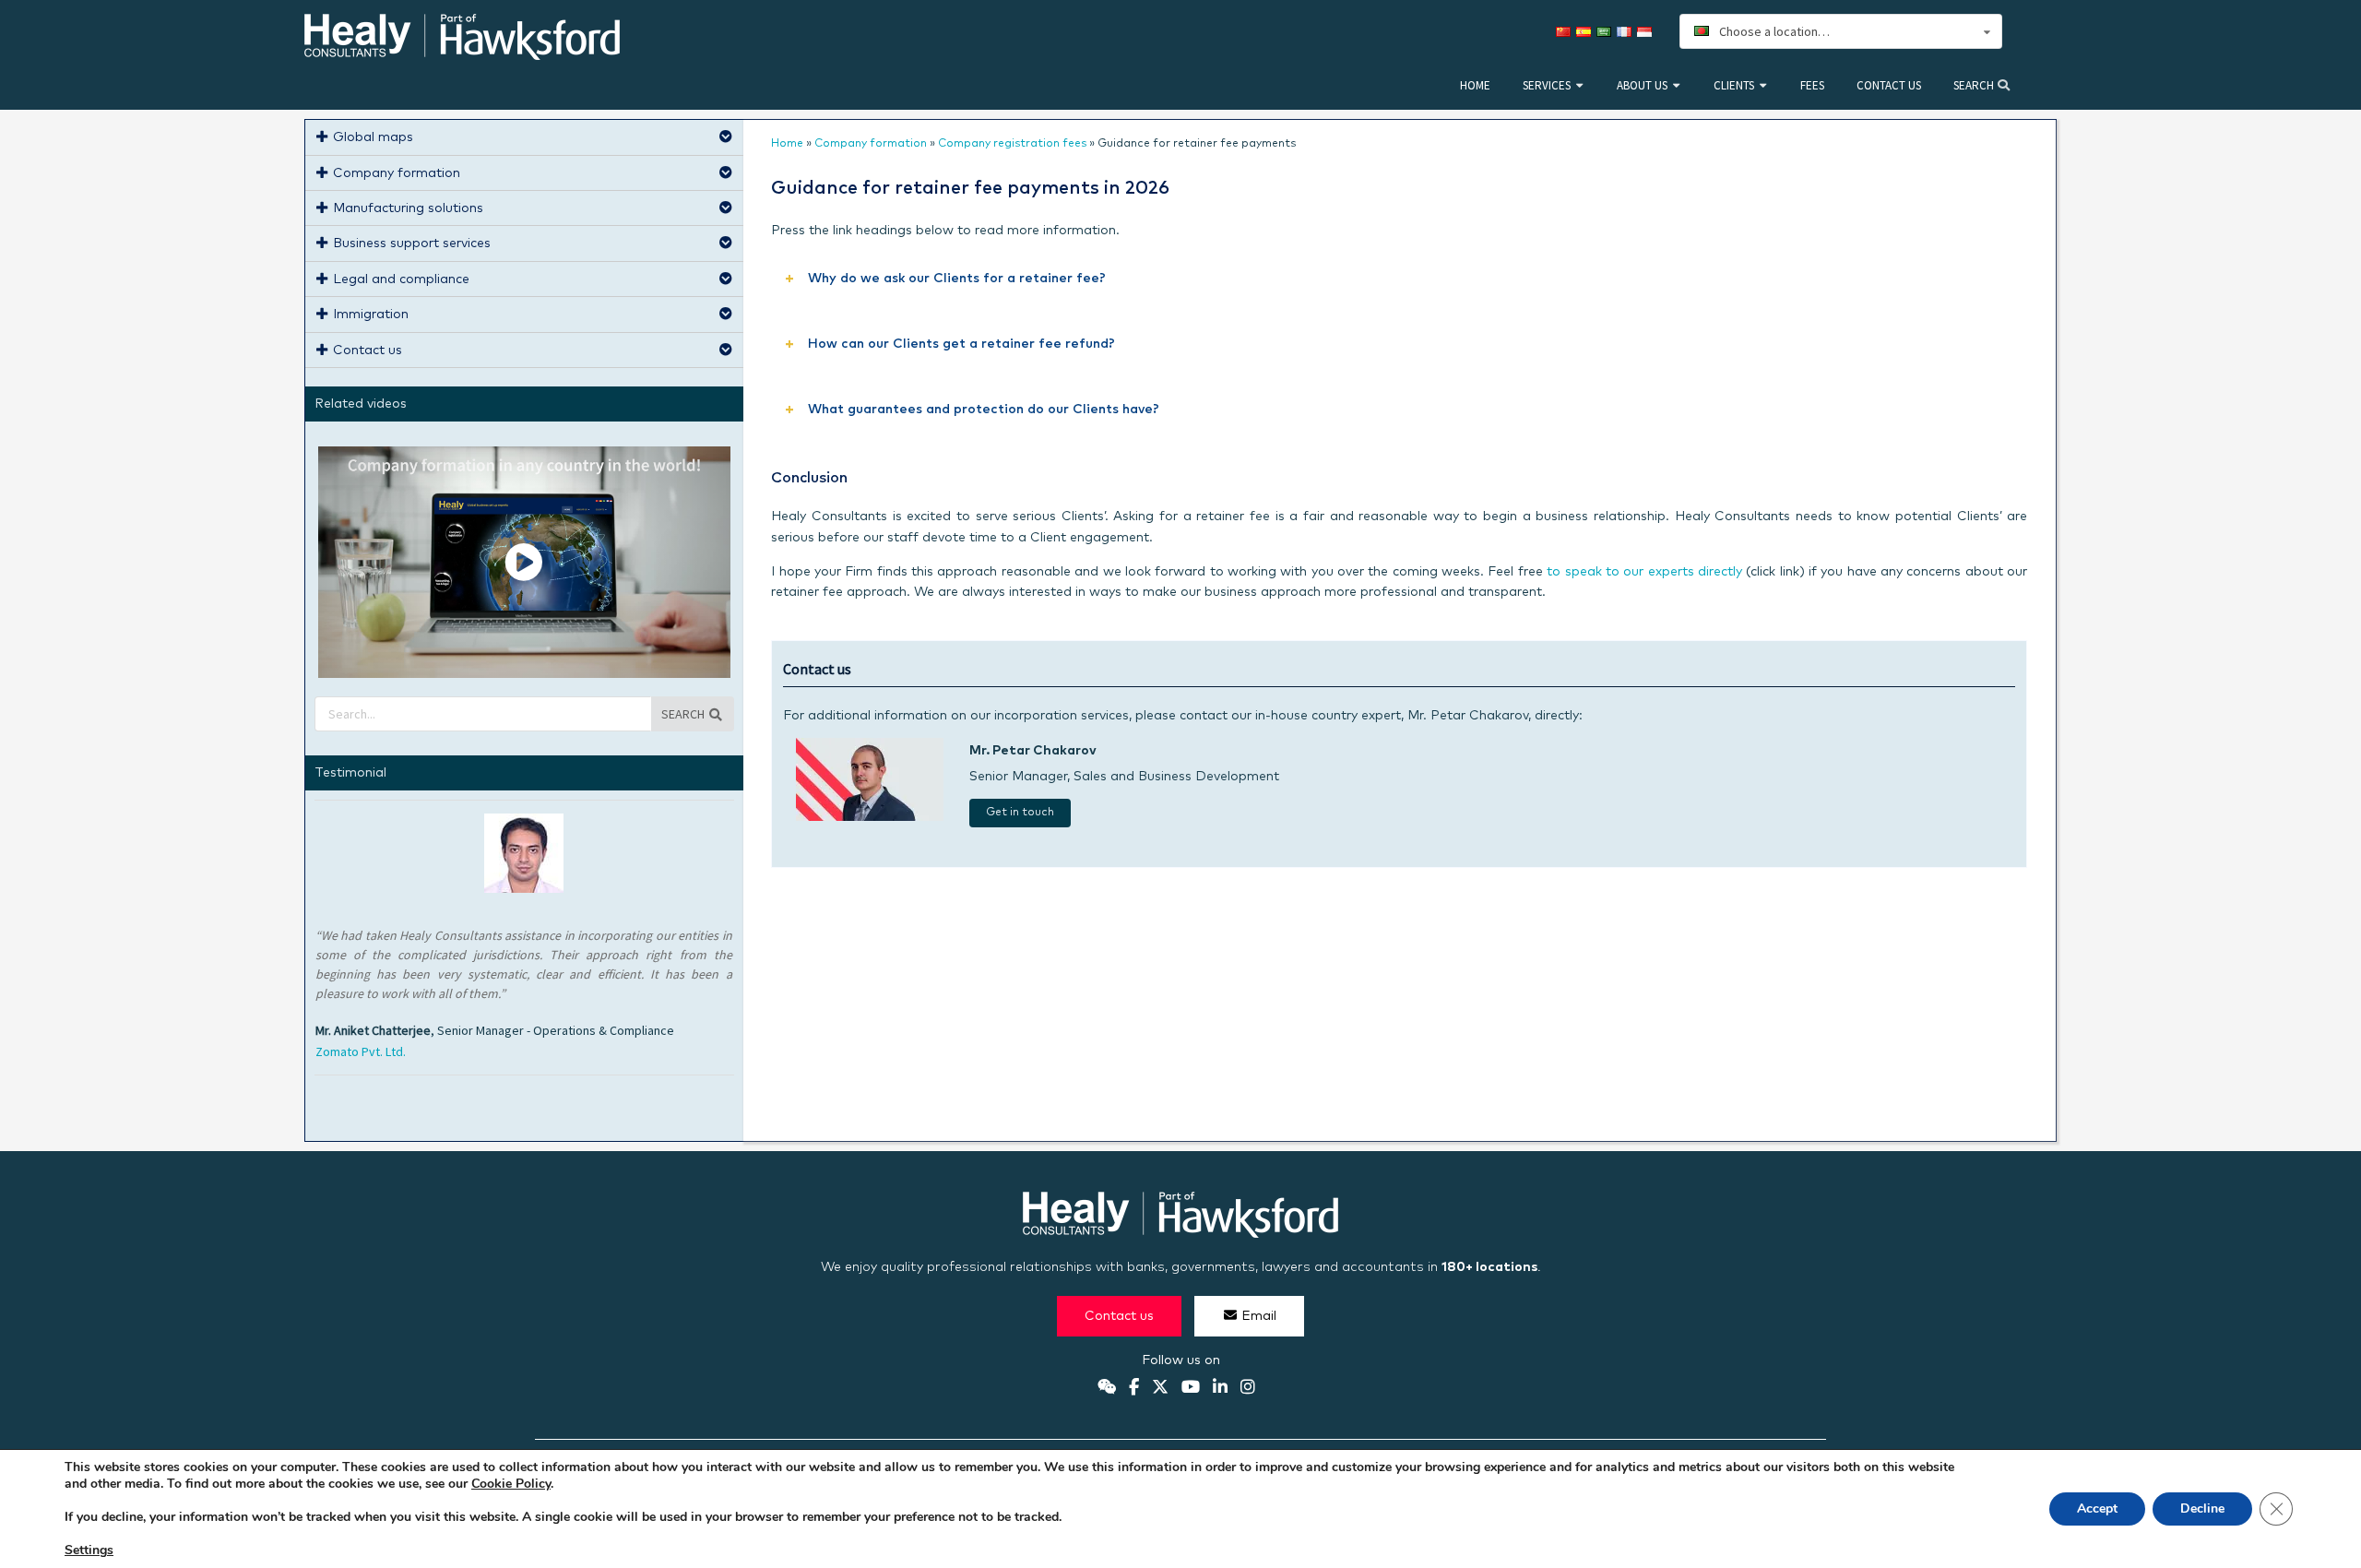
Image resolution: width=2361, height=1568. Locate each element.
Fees (1812, 85)
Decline (2202, 1509)
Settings (89, 1550)
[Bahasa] (1647, 32)
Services (1547, 85)
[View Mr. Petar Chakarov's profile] (870, 817)
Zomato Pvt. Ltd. (361, 1051)
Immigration (371, 315)
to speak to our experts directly (1644, 572)
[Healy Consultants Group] (462, 52)
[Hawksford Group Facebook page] (1134, 1388)
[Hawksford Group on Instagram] (1248, 1388)
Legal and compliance (401, 279)
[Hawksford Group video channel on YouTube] (1191, 1388)
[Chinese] (1566, 32)
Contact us (1889, 85)
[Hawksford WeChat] (1107, 1388)
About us (1642, 85)
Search (1975, 85)
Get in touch (1020, 813)
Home (1475, 85)
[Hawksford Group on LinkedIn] (1220, 1388)
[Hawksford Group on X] (1160, 1388)
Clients (1734, 85)
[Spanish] (1586, 32)
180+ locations (1489, 1267)
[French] (1627, 32)
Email (1259, 1316)
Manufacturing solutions (408, 208)
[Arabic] (1607, 32)
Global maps (373, 137)
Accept (2097, 1509)
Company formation (871, 144)
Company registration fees (1012, 144)
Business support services (412, 244)
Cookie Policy (511, 1484)
